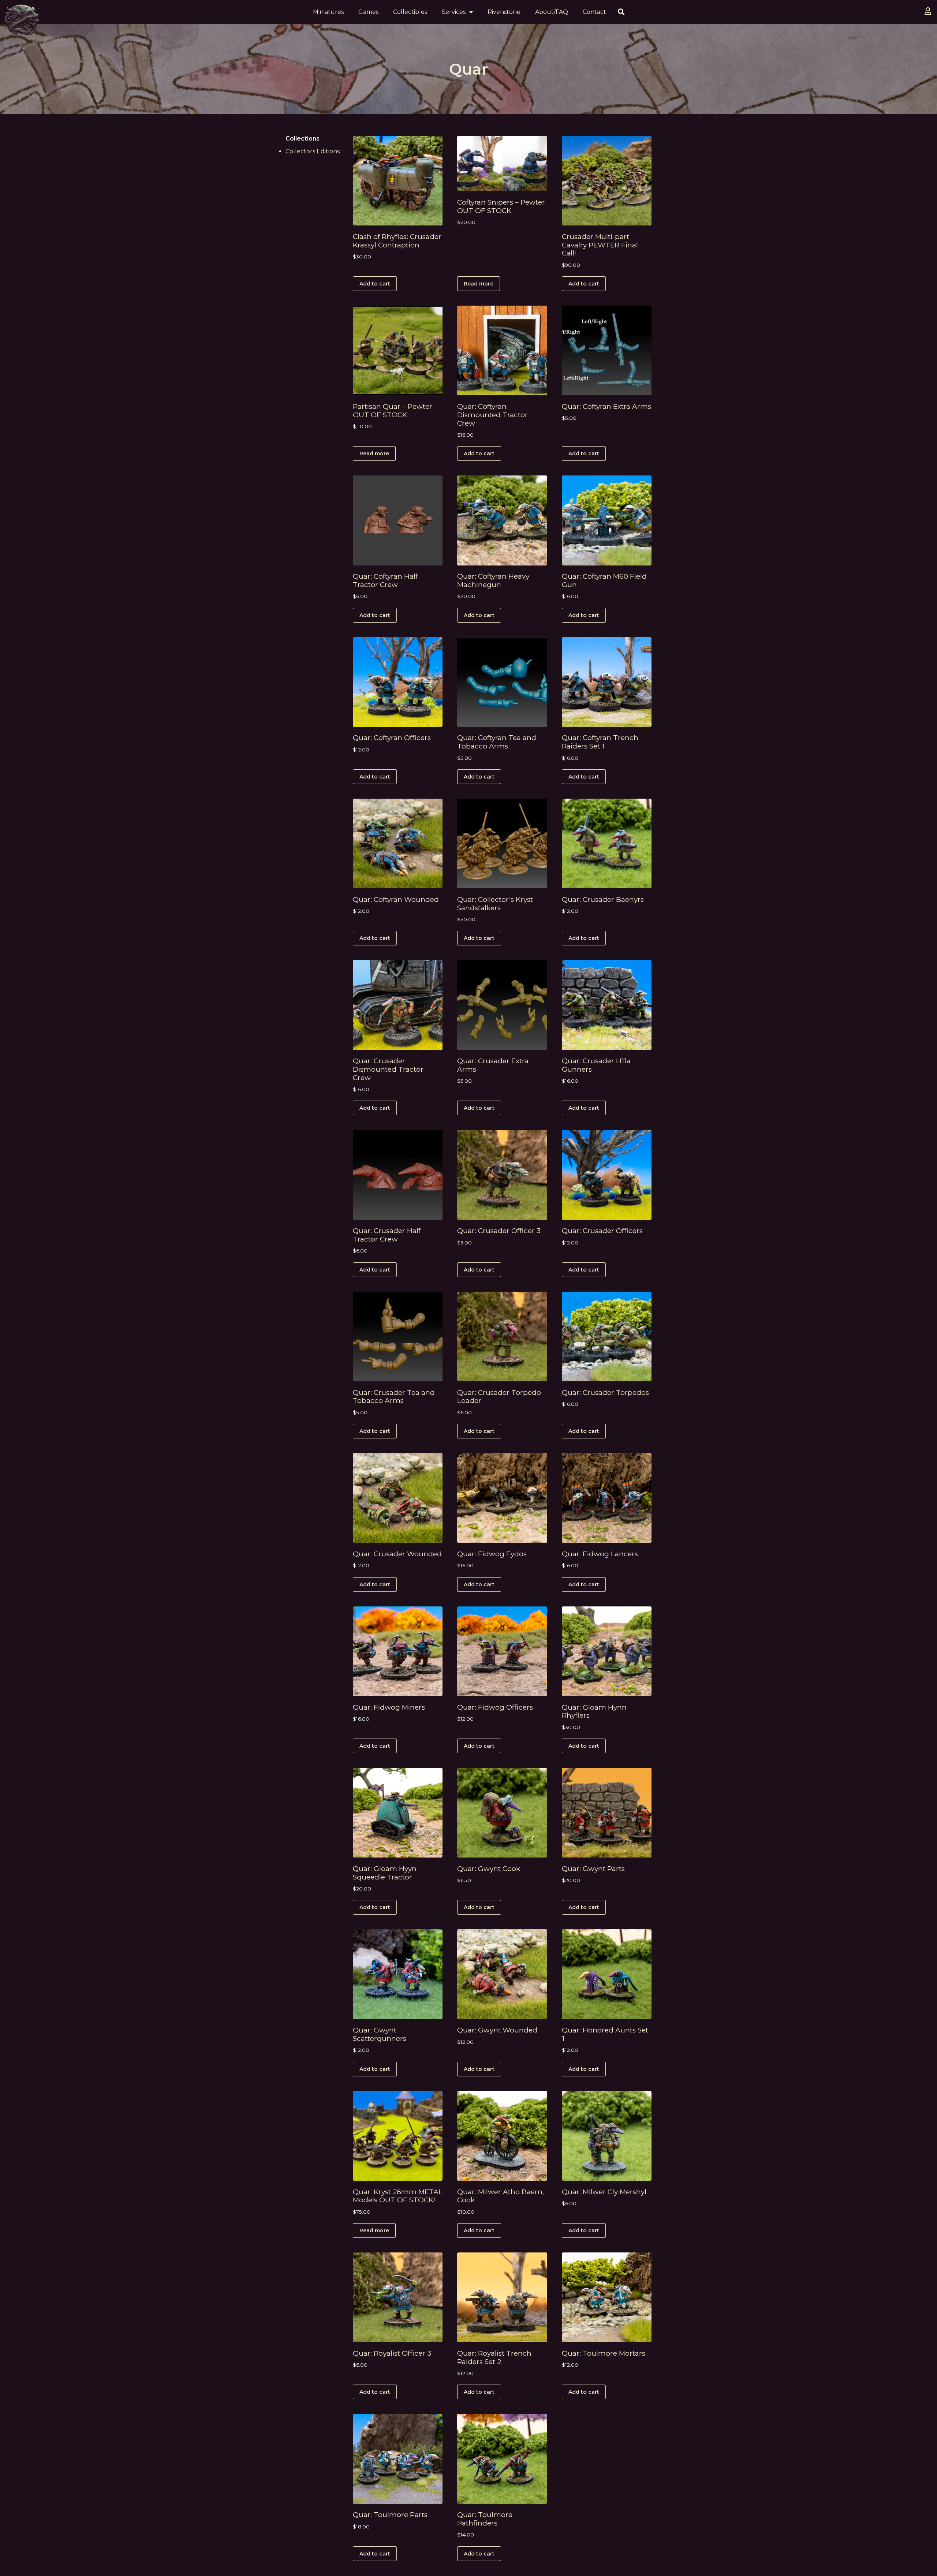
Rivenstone (504, 12)
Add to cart (375, 284)
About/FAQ (552, 12)
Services (454, 12)
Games (368, 12)
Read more (479, 284)
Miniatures (328, 12)
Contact (594, 12)
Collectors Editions (313, 151)
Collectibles (410, 12)
